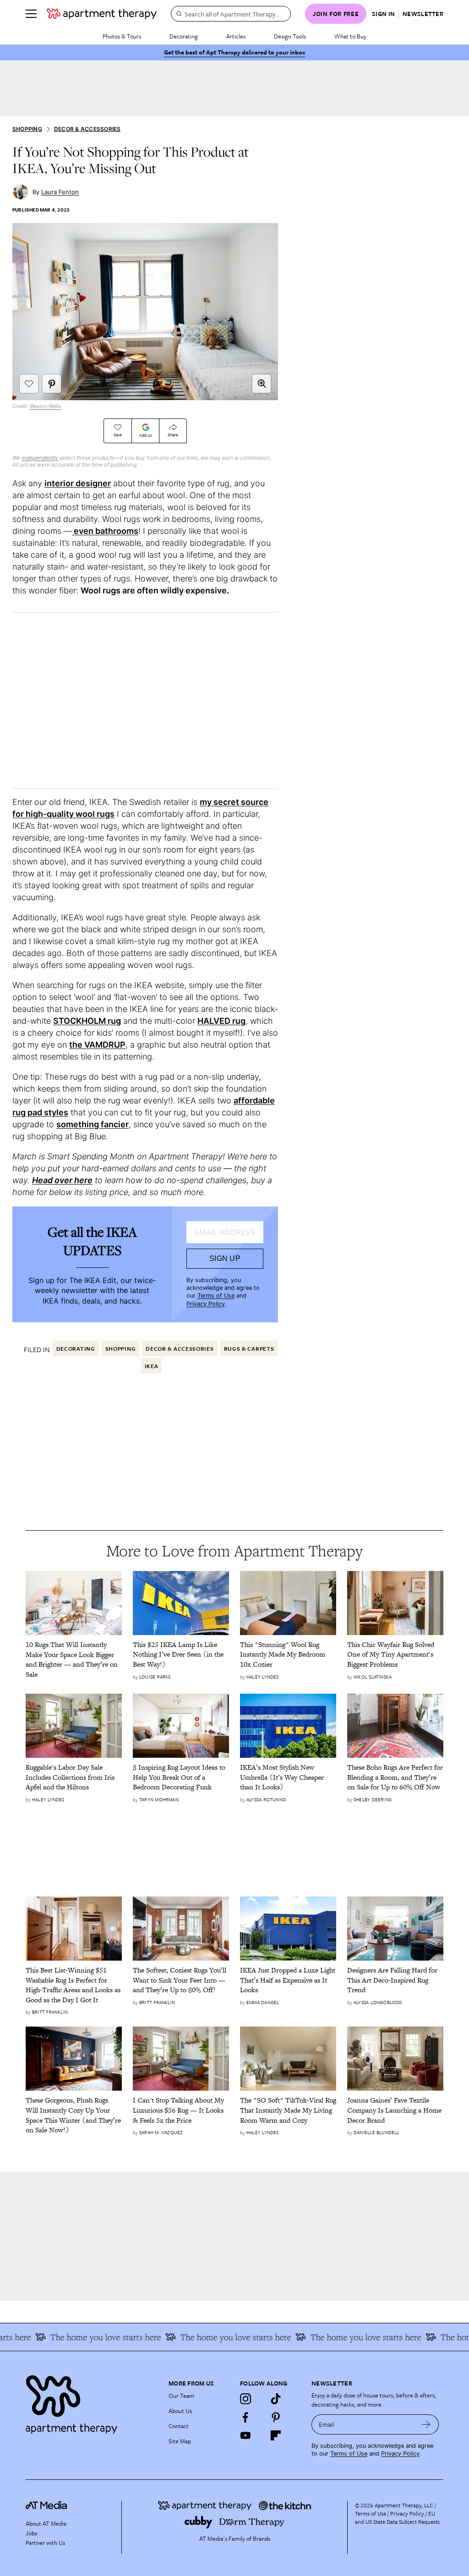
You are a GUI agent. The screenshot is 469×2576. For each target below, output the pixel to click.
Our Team (181, 2396)
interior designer (78, 483)
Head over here (62, 1180)
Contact (179, 2426)
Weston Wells (45, 406)
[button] (262, 384)
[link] (74, 1659)
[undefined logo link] (102, 14)
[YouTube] (245, 2435)
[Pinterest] (276, 2417)
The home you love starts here (85, 2337)
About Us (180, 2411)
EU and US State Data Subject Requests (397, 2517)
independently (40, 458)
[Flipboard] (276, 2435)
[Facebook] (245, 2417)
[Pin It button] (52, 384)
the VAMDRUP (97, 1045)
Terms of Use (216, 1296)
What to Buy (350, 36)
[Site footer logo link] (92, 2402)
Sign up (225, 1258)
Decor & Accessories (87, 129)
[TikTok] (276, 2399)
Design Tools (290, 36)
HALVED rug (221, 1021)
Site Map (180, 2441)
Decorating (184, 36)
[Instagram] (245, 2399)
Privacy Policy (206, 1304)
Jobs (31, 2533)
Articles (236, 36)
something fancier (93, 1124)
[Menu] (31, 14)
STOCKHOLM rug (87, 1021)
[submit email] (426, 2424)
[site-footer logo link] (46, 2506)
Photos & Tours (122, 36)
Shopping (27, 129)
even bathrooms (105, 531)
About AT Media (46, 2523)
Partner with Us (45, 2543)
